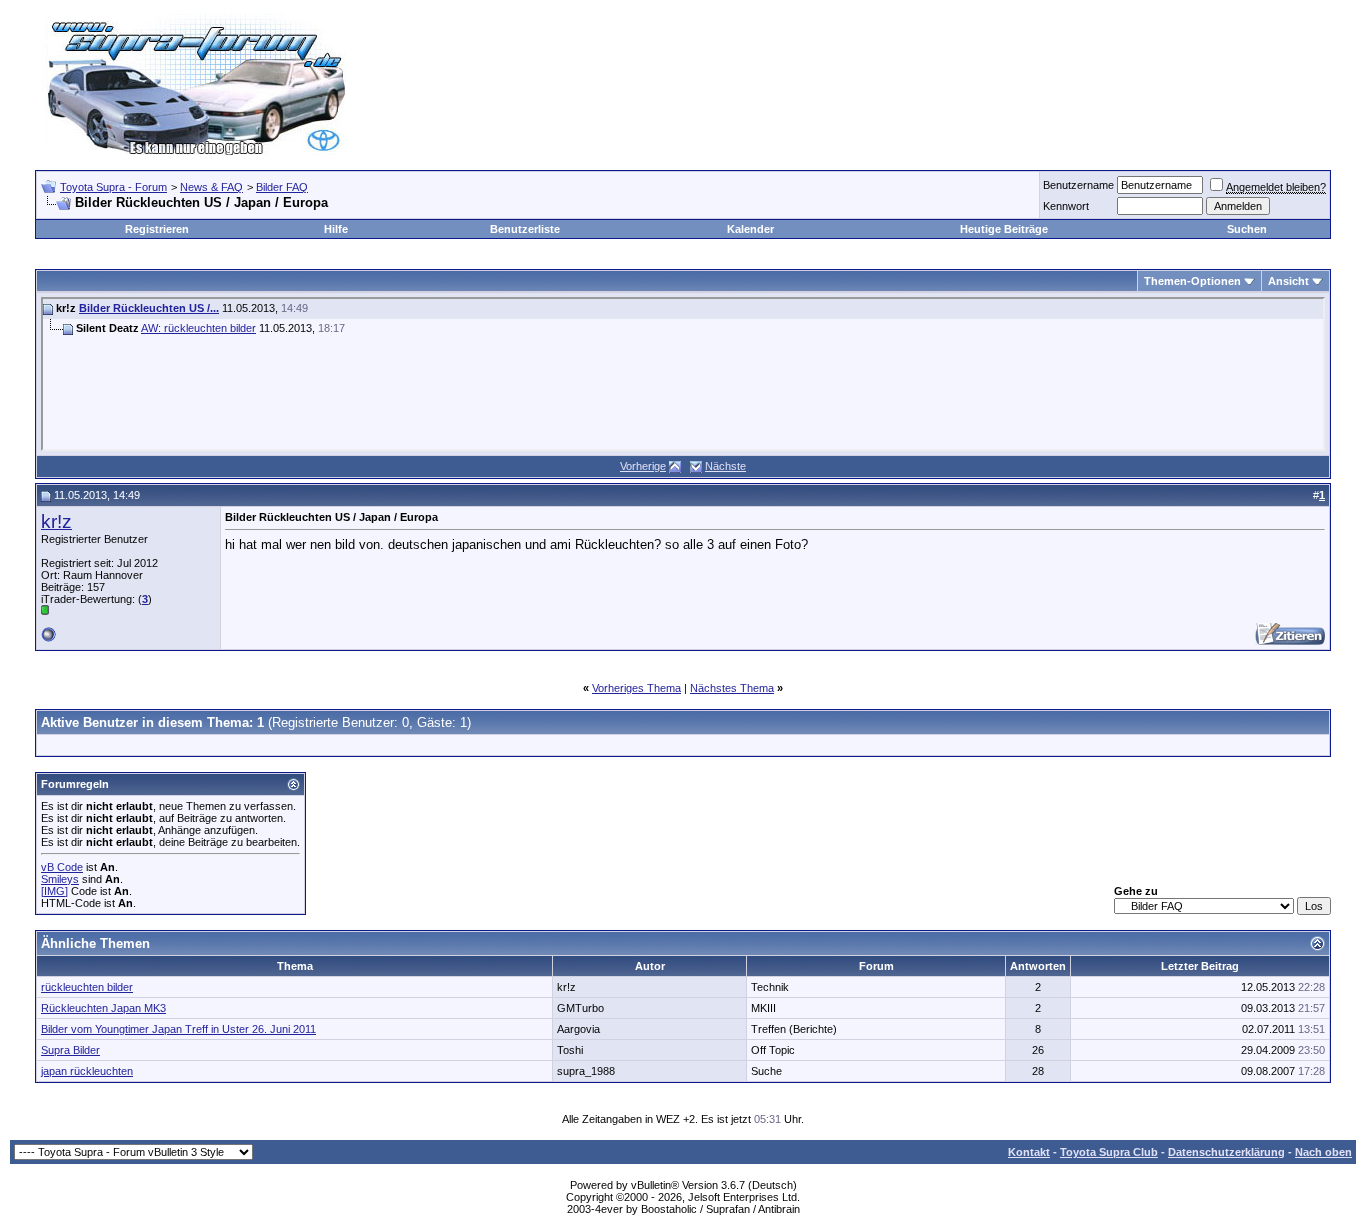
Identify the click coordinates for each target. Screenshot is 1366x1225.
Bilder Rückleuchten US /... (149, 308)
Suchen (1247, 229)
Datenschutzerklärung (1226, 1152)
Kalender (750, 229)
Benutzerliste (525, 229)
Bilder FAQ (282, 187)
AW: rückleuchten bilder (198, 328)
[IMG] (54, 891)
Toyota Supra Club (1109, 1152)
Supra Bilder (70, 1050)
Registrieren (157, 229)
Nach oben (1323, 1152)
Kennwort (1066, 206)
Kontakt (1029, 1152)
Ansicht (1288, 281)
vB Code (62, 867)
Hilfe (336, 229)
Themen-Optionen (1192, 281)
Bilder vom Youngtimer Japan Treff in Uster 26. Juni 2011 (178, 1029)
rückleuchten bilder (87, 987)
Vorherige (643, 466)
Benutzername (1078, 185)
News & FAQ (211, 187)
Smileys (60, 879)
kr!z (56, 521)
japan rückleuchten (87, 1071)
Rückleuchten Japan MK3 (103, 1008)
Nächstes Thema (732, 688)
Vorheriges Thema (636, 688)
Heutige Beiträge (1004, 229)
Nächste (725, 466)
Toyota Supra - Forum (113, 187)
